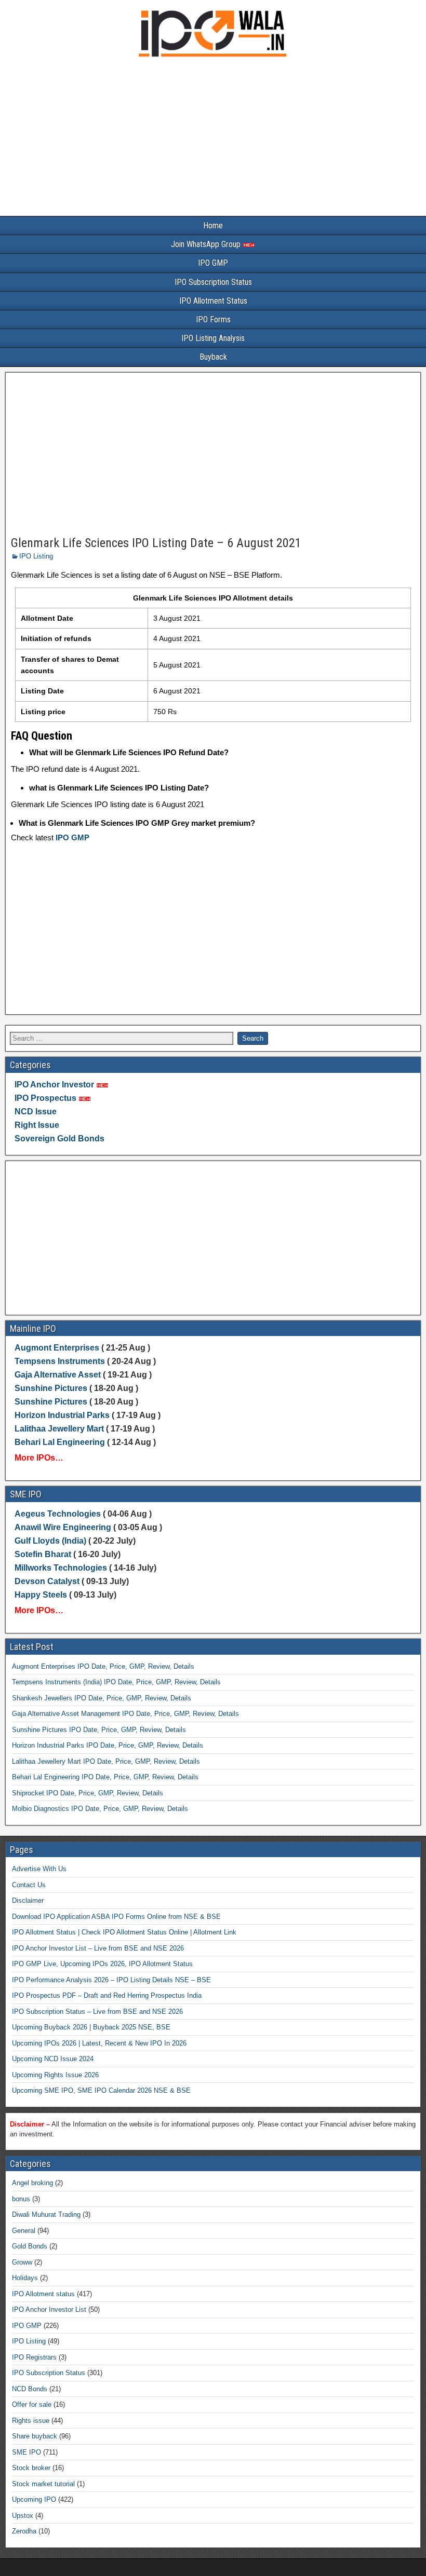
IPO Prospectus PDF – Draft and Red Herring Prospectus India (107, 1995)
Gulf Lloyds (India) (51, 1541)
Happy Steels (41, 1595)
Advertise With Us (39, 1869)
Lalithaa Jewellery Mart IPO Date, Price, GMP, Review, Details (106, 1761)
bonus (21, 2199)
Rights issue (31, 2421)
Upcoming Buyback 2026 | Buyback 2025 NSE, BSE (91, 2027)
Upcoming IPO (34, 2499)
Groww (22, 2262)
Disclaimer (28, 1900)
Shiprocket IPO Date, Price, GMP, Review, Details (88, 1793)
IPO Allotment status (43, 2294)
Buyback (213, 357)
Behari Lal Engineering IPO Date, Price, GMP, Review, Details (105, 1777)
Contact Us (29, 1885)
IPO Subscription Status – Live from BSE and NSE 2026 (97, 2012)
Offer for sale (32, 2404)
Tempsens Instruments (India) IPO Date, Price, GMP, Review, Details (116, 1682)
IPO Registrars (34, 2357)
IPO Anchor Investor (54, 1085)
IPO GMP (213, 263)
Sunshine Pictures (51, 1388)
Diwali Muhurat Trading (46, 2214)
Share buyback (35, 2436)
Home (213, 226)
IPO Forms (213, 319)
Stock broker (31, 2468)
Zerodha (24, 2531)
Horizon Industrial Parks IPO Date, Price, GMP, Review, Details (108, 1745)
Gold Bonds (30, 2246)
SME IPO (26, 2452)
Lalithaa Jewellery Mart (59, 1429)
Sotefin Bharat (43, 1554)
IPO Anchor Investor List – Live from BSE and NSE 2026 (98, 1948)
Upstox (23, 2516)
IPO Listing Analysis (213, 338)
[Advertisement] (213, 139)
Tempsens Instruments (60, 1361)
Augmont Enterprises (58, 1348)
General (24, 2231)
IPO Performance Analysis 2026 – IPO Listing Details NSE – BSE (111, 1980)
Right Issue (37, 1125)
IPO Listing (36, 556)
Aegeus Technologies (58, 1514)
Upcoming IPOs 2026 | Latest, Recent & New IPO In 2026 (99, 2043)
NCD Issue (36, 1112)
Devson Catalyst (47, 1581)
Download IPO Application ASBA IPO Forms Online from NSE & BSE (116, 1917)
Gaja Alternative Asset (58, 1375)
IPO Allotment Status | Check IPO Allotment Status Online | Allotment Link (124, 1932)
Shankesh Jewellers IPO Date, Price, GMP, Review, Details (102, 1698)
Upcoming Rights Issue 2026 (55, 2075)
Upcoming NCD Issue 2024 (53, 2059)
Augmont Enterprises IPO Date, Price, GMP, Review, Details (103, 1666)
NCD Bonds (30, 2389)
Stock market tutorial (43, 2484)
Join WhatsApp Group (207, 244)
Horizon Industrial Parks (62, 1415)
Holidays (25, 2278)
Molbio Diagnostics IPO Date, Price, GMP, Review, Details (100, 1809)
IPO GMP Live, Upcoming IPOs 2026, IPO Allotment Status (102, 1964)
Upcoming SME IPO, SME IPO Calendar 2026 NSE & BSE (101, 2090)
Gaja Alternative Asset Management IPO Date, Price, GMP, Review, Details (125, 1714)
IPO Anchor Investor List (49, 2309)
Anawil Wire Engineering (63, 1527)
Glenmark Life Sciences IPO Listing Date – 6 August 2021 (156, 543)
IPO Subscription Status (213, 282)
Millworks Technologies (61, 1568)
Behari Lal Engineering (60, 1442)
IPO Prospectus (45, 1098)
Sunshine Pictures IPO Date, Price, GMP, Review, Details (99, 1730)
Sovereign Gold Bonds (59, 1139)
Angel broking (32, 2183)
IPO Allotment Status (213, 301)
